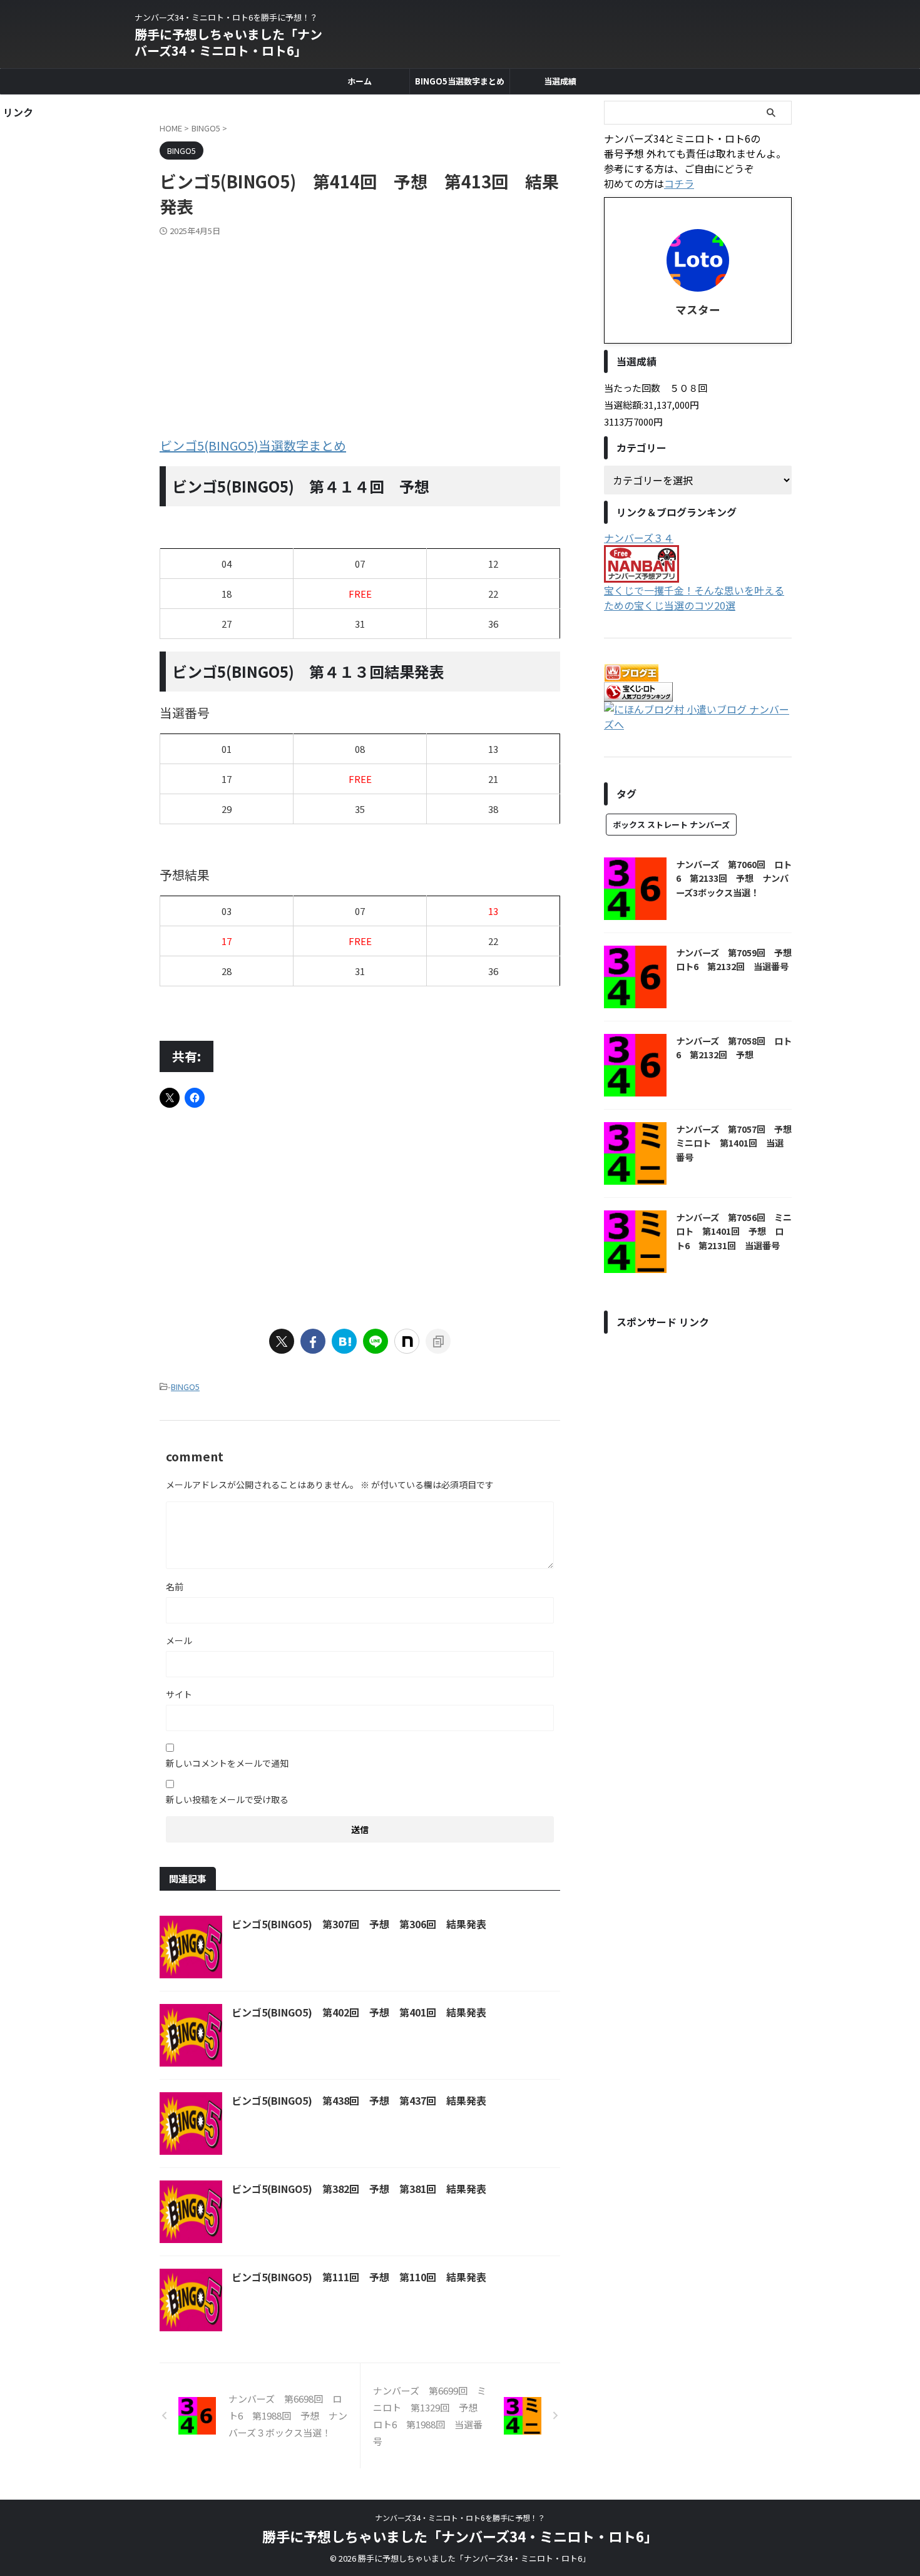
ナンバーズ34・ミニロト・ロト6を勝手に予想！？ (460, 2517)
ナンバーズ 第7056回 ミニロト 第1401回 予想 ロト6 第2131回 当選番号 (734, 1231)
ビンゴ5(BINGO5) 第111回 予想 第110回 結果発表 (359, 2277)
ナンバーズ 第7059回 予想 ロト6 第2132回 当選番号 (738, 959)
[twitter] (282, 1341)
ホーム (360, 81)
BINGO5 (185, 1387)
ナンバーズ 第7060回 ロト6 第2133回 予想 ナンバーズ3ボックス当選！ (734, 878)
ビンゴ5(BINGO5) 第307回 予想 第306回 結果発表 (359, 1924)
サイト (179, 1694)
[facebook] (313, 1341)
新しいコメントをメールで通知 (227, 1763)
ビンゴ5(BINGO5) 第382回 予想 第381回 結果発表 (359, 2189)
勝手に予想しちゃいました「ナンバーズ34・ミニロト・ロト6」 (228, 42)
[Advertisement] (360, 330)
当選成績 (560, 81)
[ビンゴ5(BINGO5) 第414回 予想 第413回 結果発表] (344, 1341)
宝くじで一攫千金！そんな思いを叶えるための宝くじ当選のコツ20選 (694, 598)
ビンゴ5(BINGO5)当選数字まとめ (253, 445)
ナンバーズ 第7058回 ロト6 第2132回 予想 (734, 1048)
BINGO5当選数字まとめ (460, 81)
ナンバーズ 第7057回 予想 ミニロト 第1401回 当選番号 (738, 1143)
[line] (376, 1341)
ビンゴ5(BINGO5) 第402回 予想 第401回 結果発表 (359, 2012)
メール (179, 1640)
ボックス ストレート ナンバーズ (671, 825)
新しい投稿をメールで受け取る (227, 1799)
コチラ (679, 183)
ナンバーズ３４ (639, 538)
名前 (175, 1587)
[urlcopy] (438, 1341)
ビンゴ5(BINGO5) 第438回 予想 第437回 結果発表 (359, 2100)
